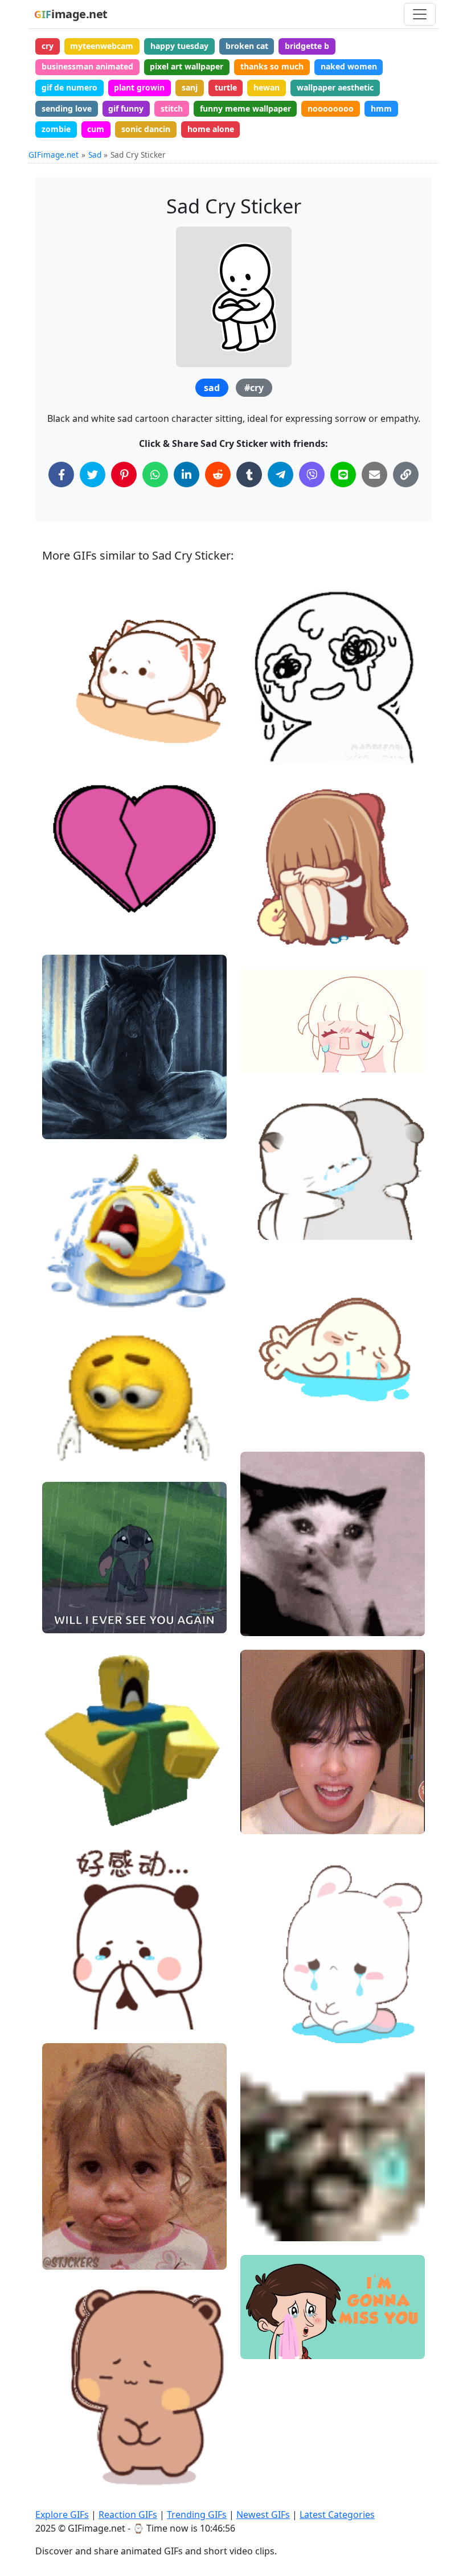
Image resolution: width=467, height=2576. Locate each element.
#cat (61, 729)
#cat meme (272, 1604)
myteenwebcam (102, 46)
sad (212, 388)
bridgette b (307, 46)
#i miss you (272, 2308)
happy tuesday (179, 46)
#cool (63, 908)
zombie (56, 129)
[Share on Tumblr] (249, 474)
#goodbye (269, 2326)
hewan (267, 87)
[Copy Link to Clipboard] (406, 474)
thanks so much (272, 66)
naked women (349, 66)
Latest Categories (337, 2515)
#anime (265, 1059)
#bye (260, 2346)
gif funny (126, 108)
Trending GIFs (197, 2515)
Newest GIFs (263, 2515)
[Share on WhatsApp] (155, 474)
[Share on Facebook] (61, 474)
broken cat (247, 46)
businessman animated (87, 66)
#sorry (65, 2218)
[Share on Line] (343, 474)
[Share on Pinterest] (124, 474)
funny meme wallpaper (245, 108)
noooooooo (331, 108)
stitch (172, 108)
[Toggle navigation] (420, 14)
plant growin (139, 87)
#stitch (65, 1601)
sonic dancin (146, 129)
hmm (381, 108)
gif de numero (69, 87)
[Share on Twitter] (93, 474)
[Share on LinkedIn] (187, 474)
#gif (60, 2016)
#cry (254, 388)
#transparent (275, 1406)
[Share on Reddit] (218, 474)
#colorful (69, 927)
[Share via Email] (374, 474)
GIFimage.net (54, 155)
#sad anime (273, 1021)
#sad (260, 1227)
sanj (190, 87)
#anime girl (272, 1040)
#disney (67, 1620)
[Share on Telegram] (280, 474)
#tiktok (263, 1821)
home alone (211, 129)
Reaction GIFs (128, 2515)
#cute (63, 710)
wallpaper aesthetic (335, 87)
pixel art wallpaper (187, 66)
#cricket (266, 754)
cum (96, 129)
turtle (226, 87)
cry (48, 46)
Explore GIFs (62, 2515)
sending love (67, 108)
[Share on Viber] (312, 474)
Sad (95, 155)
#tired (64, 691)
